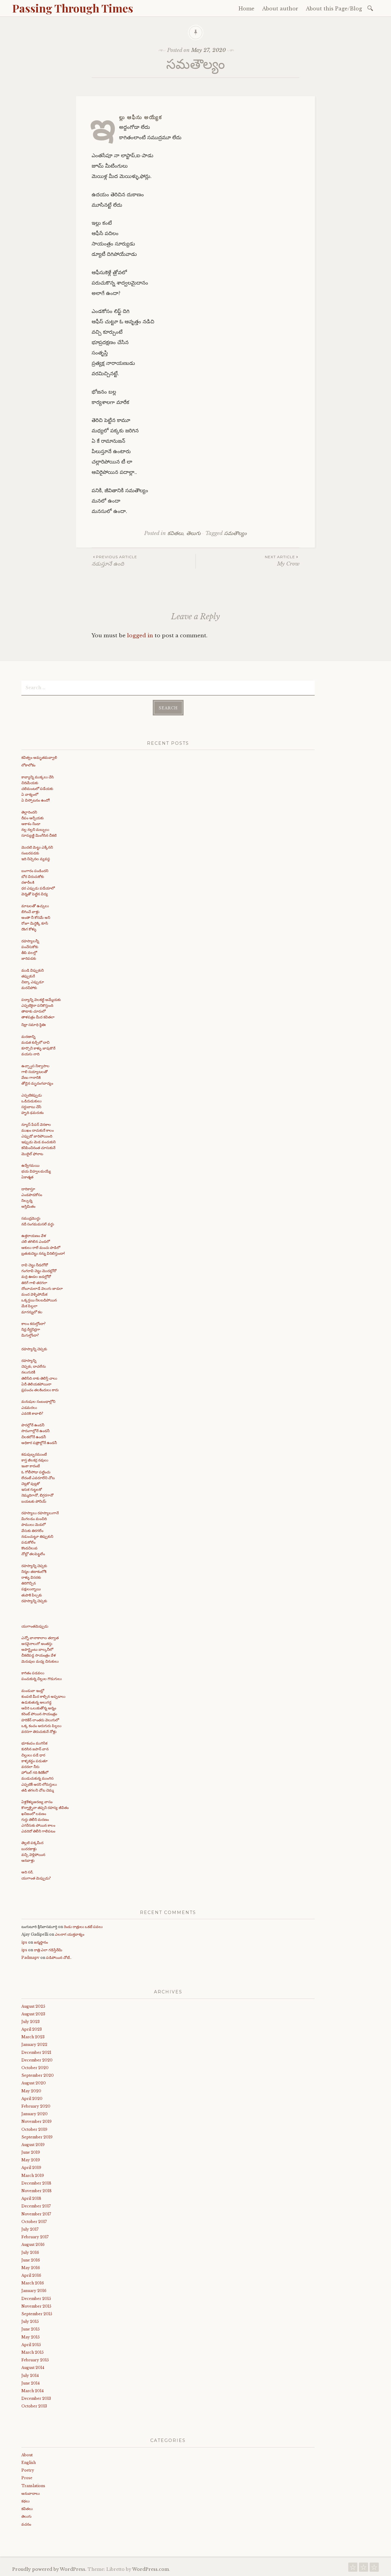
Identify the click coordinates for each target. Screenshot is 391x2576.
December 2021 (36, 2052)
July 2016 (30, 2252)
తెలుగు (194, 533)
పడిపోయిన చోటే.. (59, 1957)
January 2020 (35, 2114)
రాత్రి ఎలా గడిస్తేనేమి (48, 1950)
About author (280, 9)
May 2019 (31, 2160)
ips (24, 1942)
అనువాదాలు (31, 2493)
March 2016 (33, 2283)
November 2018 (37, 2191)
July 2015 (30, 2321)
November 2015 (36, 2306)
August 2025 (33, 2006)
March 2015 (33, 2352)
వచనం (26, 2524)
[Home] (353, 2569)
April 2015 (31, 2345)
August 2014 (33, 2368)
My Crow (282, 561)
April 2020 (32, 2099)
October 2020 (35, 2068)
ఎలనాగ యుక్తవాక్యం (70, 1934)
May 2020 (31, 2091)
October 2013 (34, 2406)
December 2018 (36, 2183)
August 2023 (33, 2014)
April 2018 (31, 2198)
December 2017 (36, 2206)
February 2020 (36, 2106)
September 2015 (37, 2314)
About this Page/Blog (334, 9)
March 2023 (33, 2037)
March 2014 (33, 2391)
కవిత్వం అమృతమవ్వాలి (39, 757)
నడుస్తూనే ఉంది (114, 561)
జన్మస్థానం (41, 1942)
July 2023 (31, 2022)
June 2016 (31, 2260)
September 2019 (37, 2137)
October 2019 (34, 2129)
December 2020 (37, 2060)
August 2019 (33, 2145)
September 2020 (38, 2075)
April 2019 (31, 2168)
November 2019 (37, 2121)
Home (247, 9)
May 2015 (31, 2337)
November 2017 (36, 2214)
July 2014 (30, 2376)
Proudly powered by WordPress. (49, 2569)
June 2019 (31, 2152)
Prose (27, 2478)
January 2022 (34, 2045)
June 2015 (31, 2329)
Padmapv (30, 1957)
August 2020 (34, 2083)
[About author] (364, 2569)
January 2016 (34, 2291)
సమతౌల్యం (235, 533)
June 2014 (31, 2383)
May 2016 (31, 2268)
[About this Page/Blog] (374, 2569)
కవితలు (175, 533)
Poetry (28, 2470)
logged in (140, 636)
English (29, 2463)
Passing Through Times (73, 8)
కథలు (26, 2501)
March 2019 (33, 2176)
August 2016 (33, 2245)
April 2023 (32, 2029)
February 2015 (35, 2360)
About (27, 2455)
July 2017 (30, 2229)
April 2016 (31, 2275)
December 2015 (36, 2299)
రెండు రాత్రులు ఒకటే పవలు (83, 1927)
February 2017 (35, 2237)
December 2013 (36, 2398)
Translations (33, 2486)
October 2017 (34, 2222)
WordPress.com (151, 2569)
